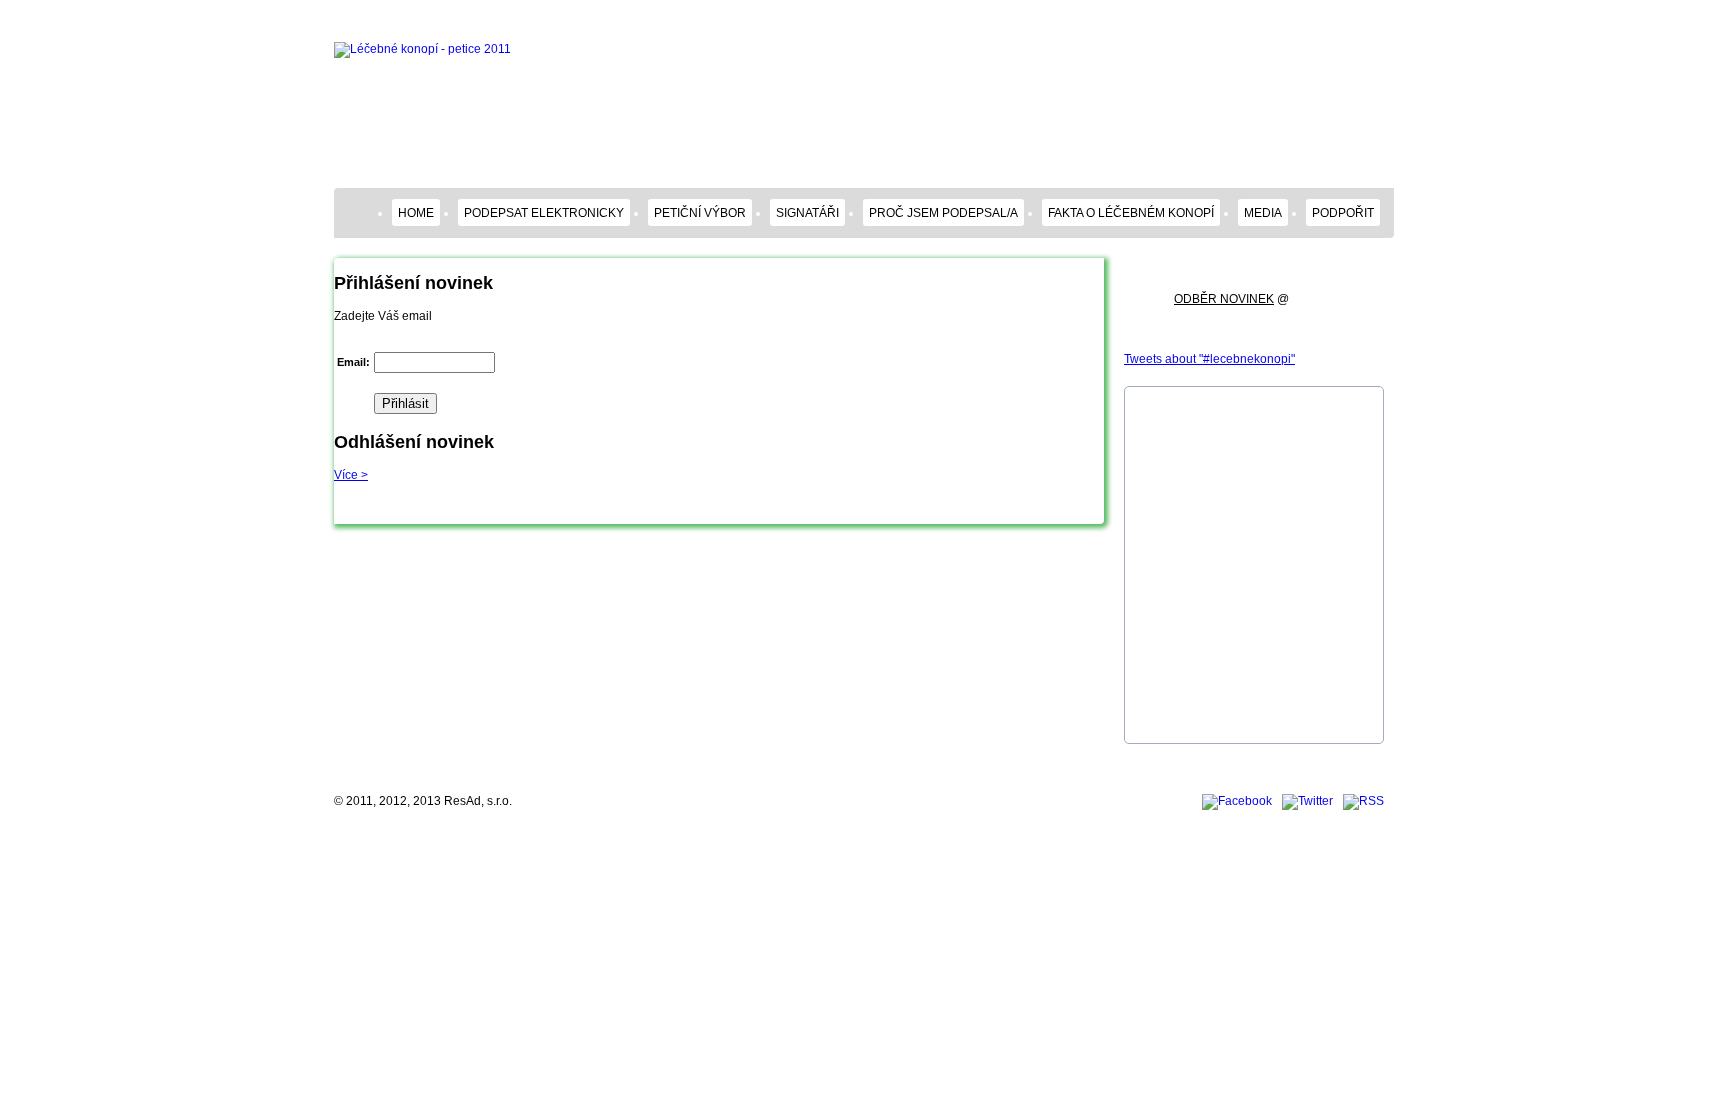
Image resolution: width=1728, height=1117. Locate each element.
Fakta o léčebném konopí (1131, 213)
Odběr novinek (1224, 299)
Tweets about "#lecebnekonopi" (1209, 359)
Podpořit (1343, 213)
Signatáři (807, 213)
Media (1263, 213)
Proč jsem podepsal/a (943, 213)
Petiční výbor (700, 213)
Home (416, 213)
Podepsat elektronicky (544, 213)
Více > (351, 475)
